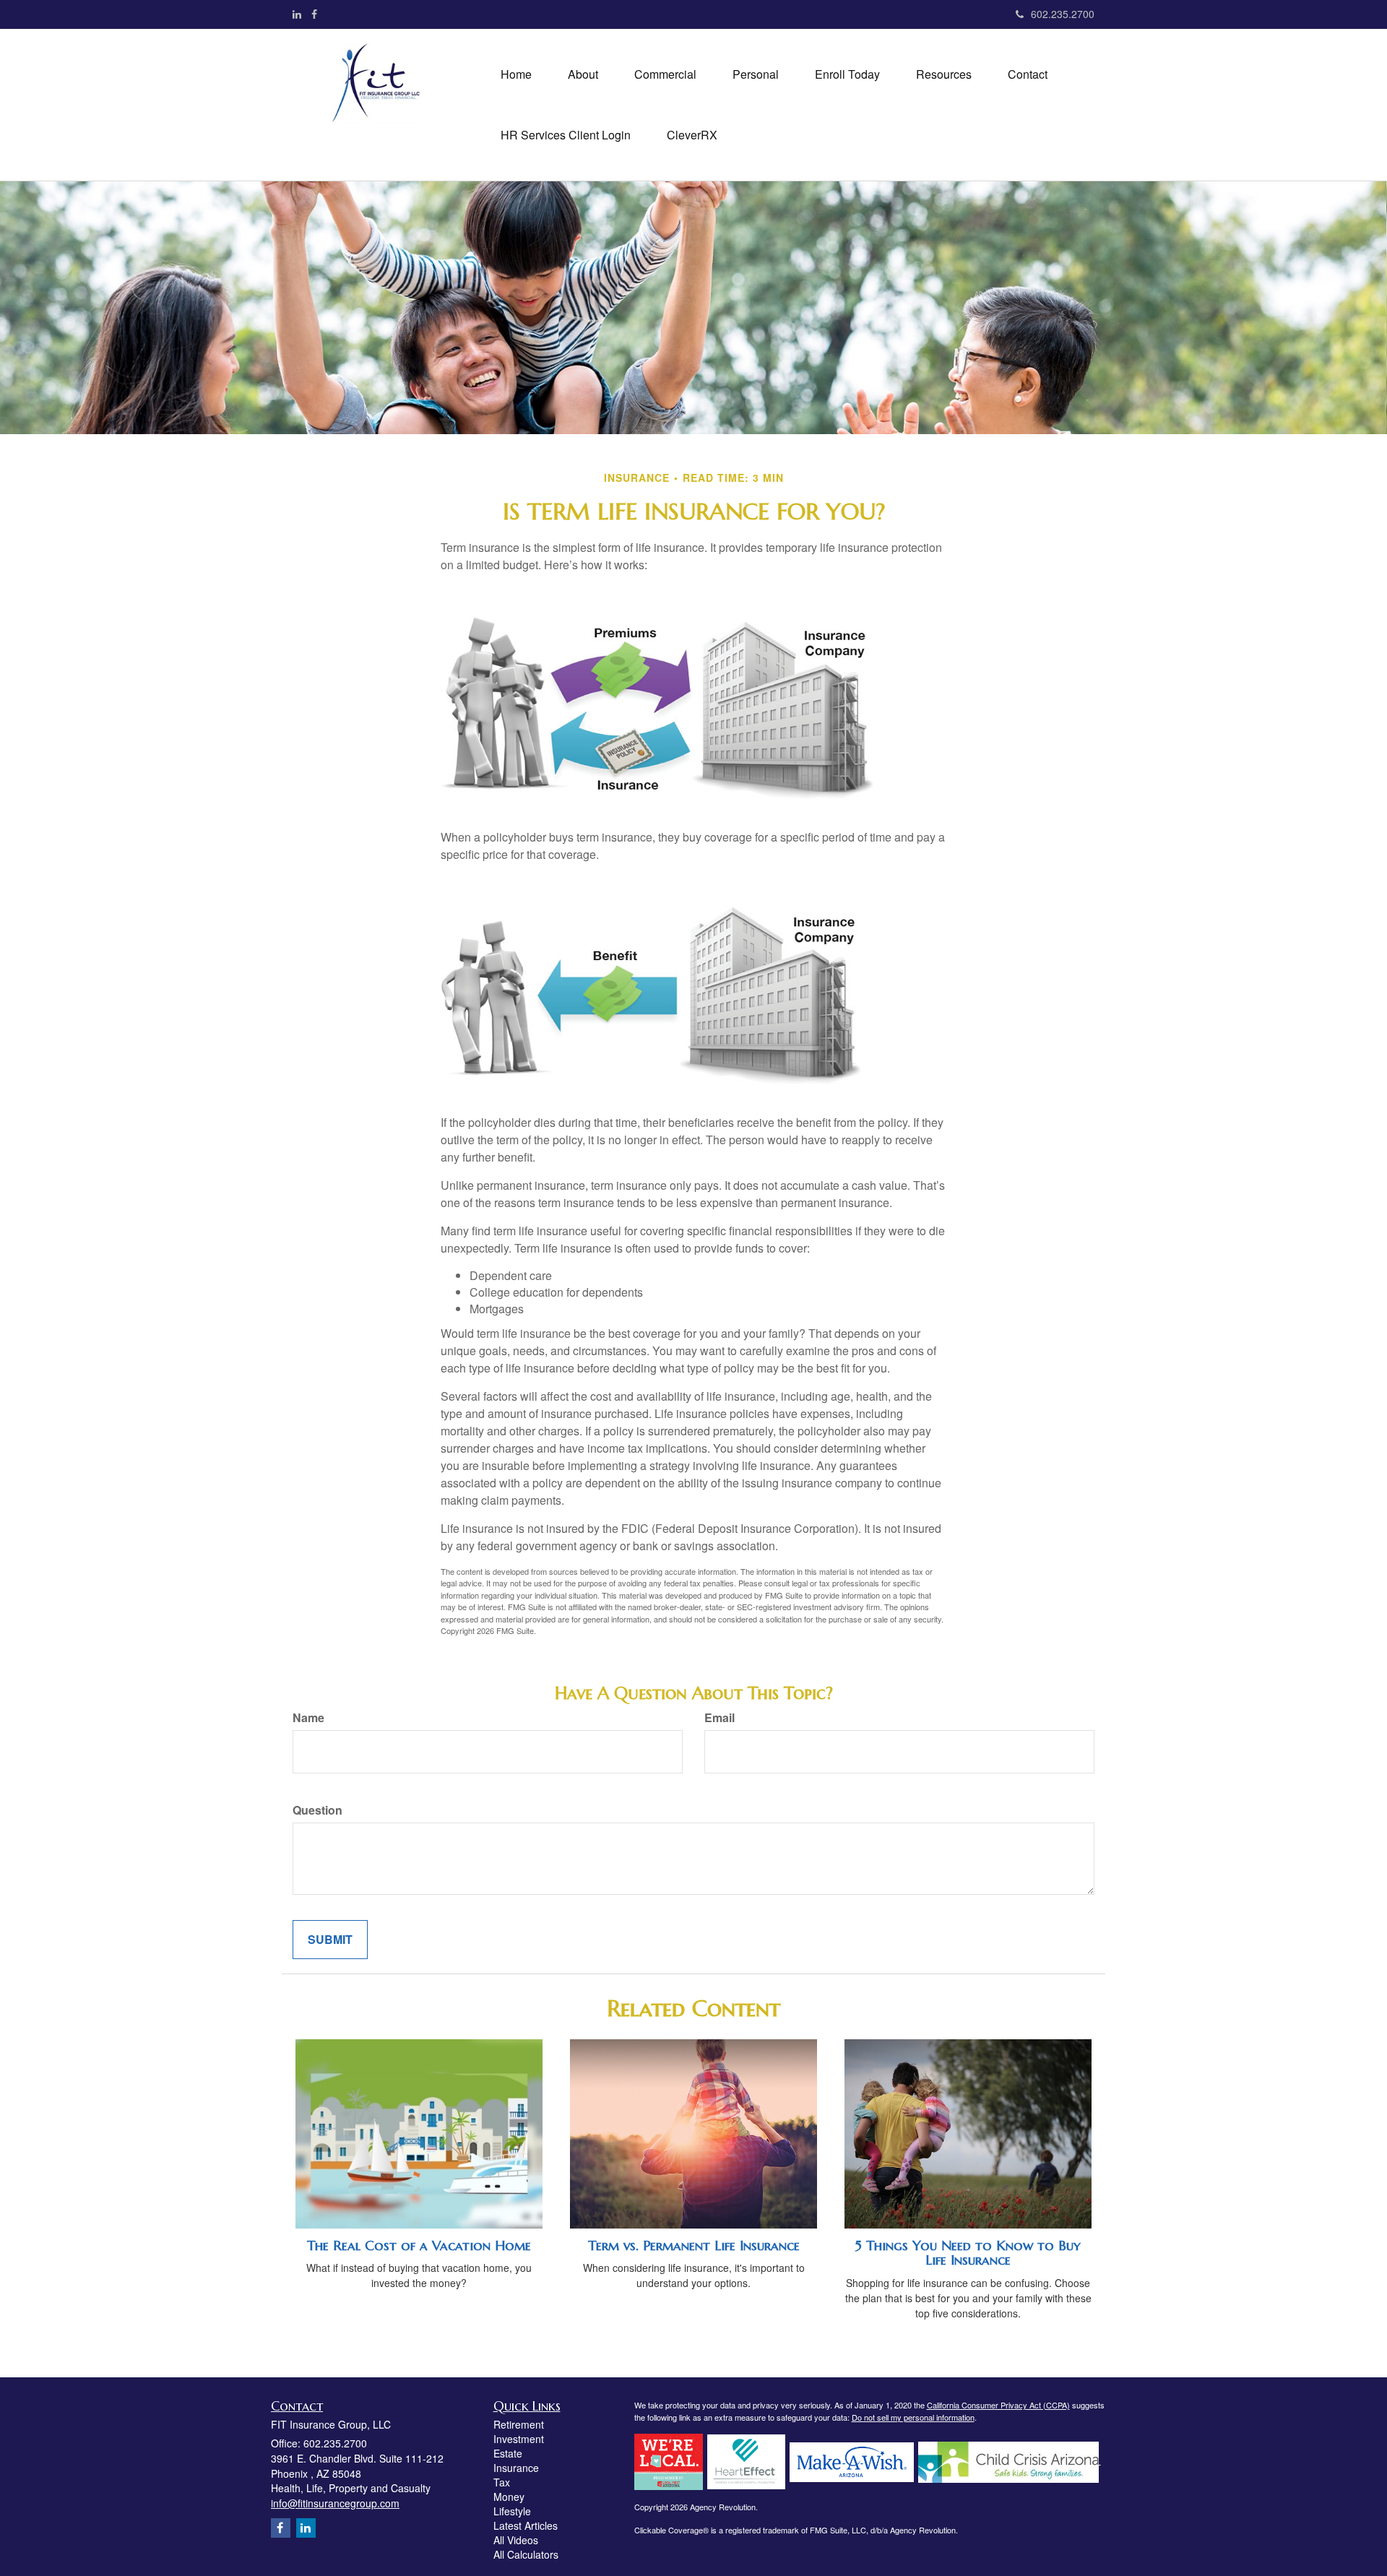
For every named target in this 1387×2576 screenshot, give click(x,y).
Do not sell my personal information (913, 2417)
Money (509, 2497)
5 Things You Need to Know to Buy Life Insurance (968, 2253)
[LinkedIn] (297, 14)
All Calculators (526, 2554)
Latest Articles (526, 2525)
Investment (519, 2439)
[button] (583, 74)
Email (720, 1718)
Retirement (519, 2424)
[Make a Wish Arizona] (852, 2460)
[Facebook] (314, 14)
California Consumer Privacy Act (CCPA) (998, 2405)
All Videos (516, 2540)
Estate (508, 2453)
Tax (502, 2482)
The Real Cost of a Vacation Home (419, 2246)
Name (308, 1718)
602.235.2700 (1063, 14)
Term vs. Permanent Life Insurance (694, 2246)
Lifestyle (512, 2511)
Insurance (516, 2468)
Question (317, 1810)
